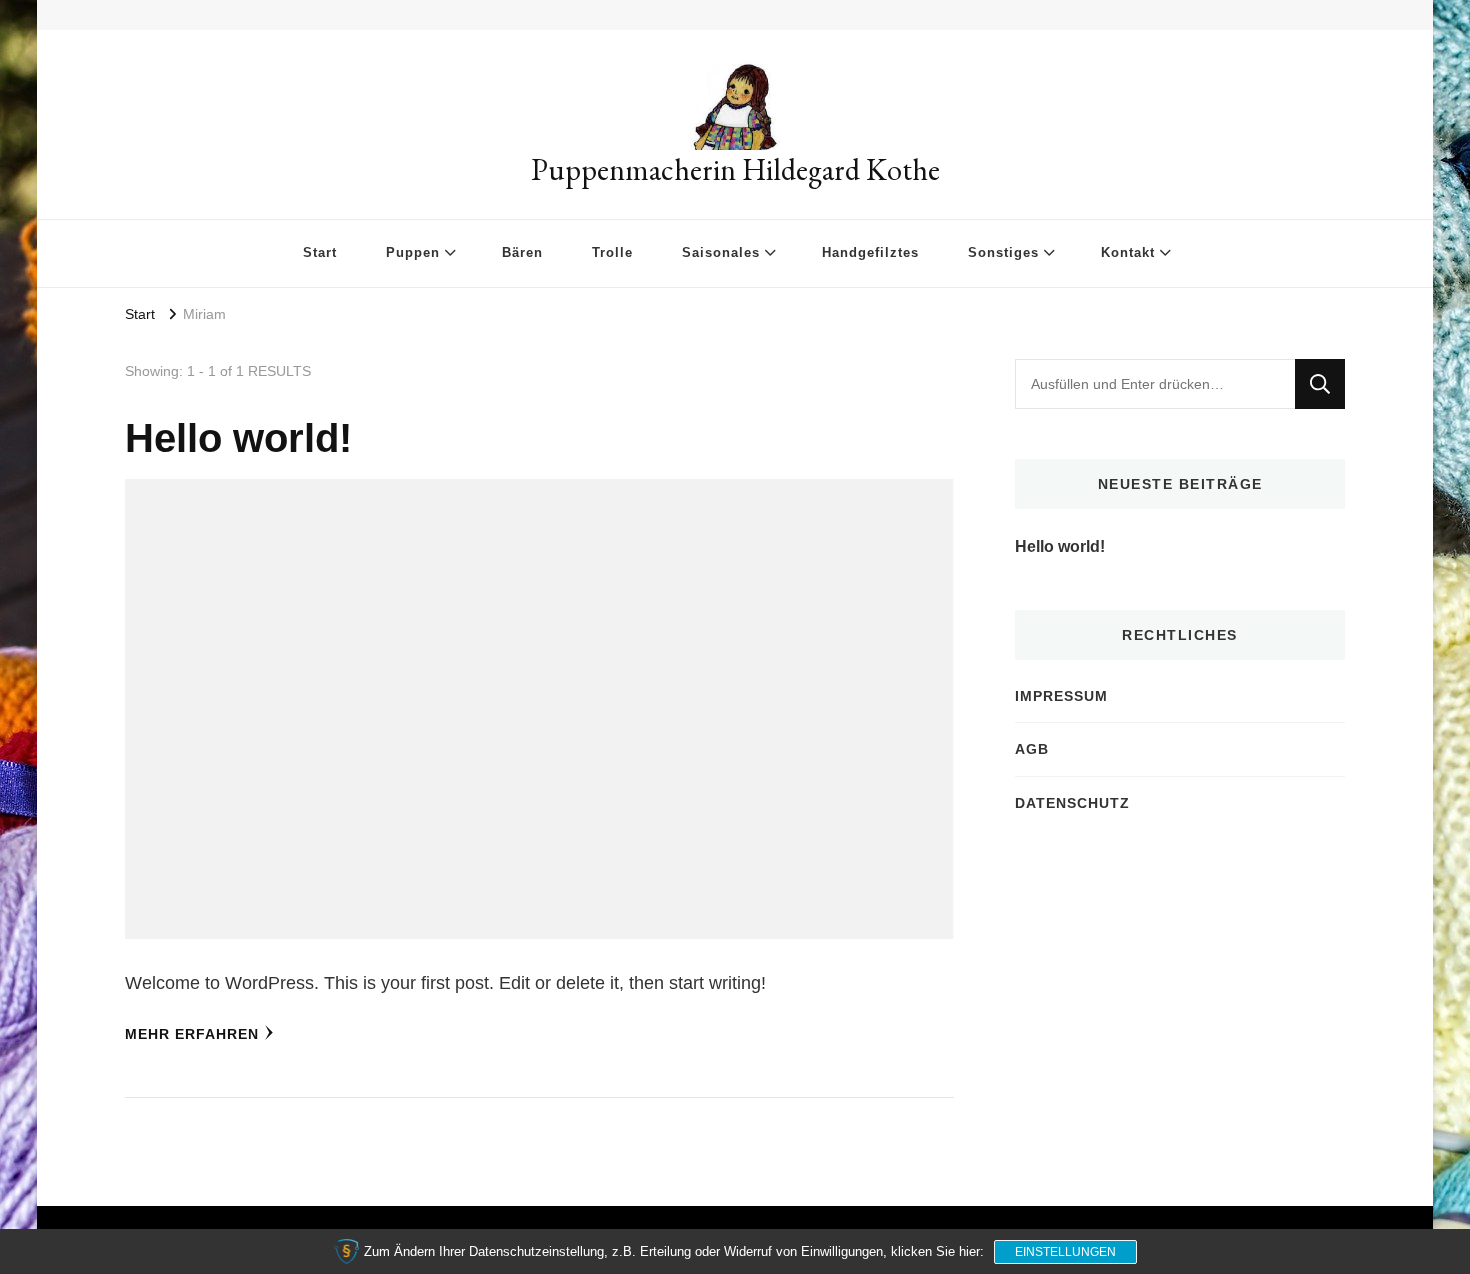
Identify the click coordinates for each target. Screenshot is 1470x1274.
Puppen (413, 252)
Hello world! (238, 438)
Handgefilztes (870, 252)
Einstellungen (1065, 1252)
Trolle (612, 252)
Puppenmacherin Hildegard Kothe (735, 169)
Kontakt (1128, 252)
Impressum (1061, 696)
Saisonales (721, 252)
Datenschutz (1072, 803)
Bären (522, 252)
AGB (1032, 749)
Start (320, 252)
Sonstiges (1003, 252)
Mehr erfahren (192, 1034)
